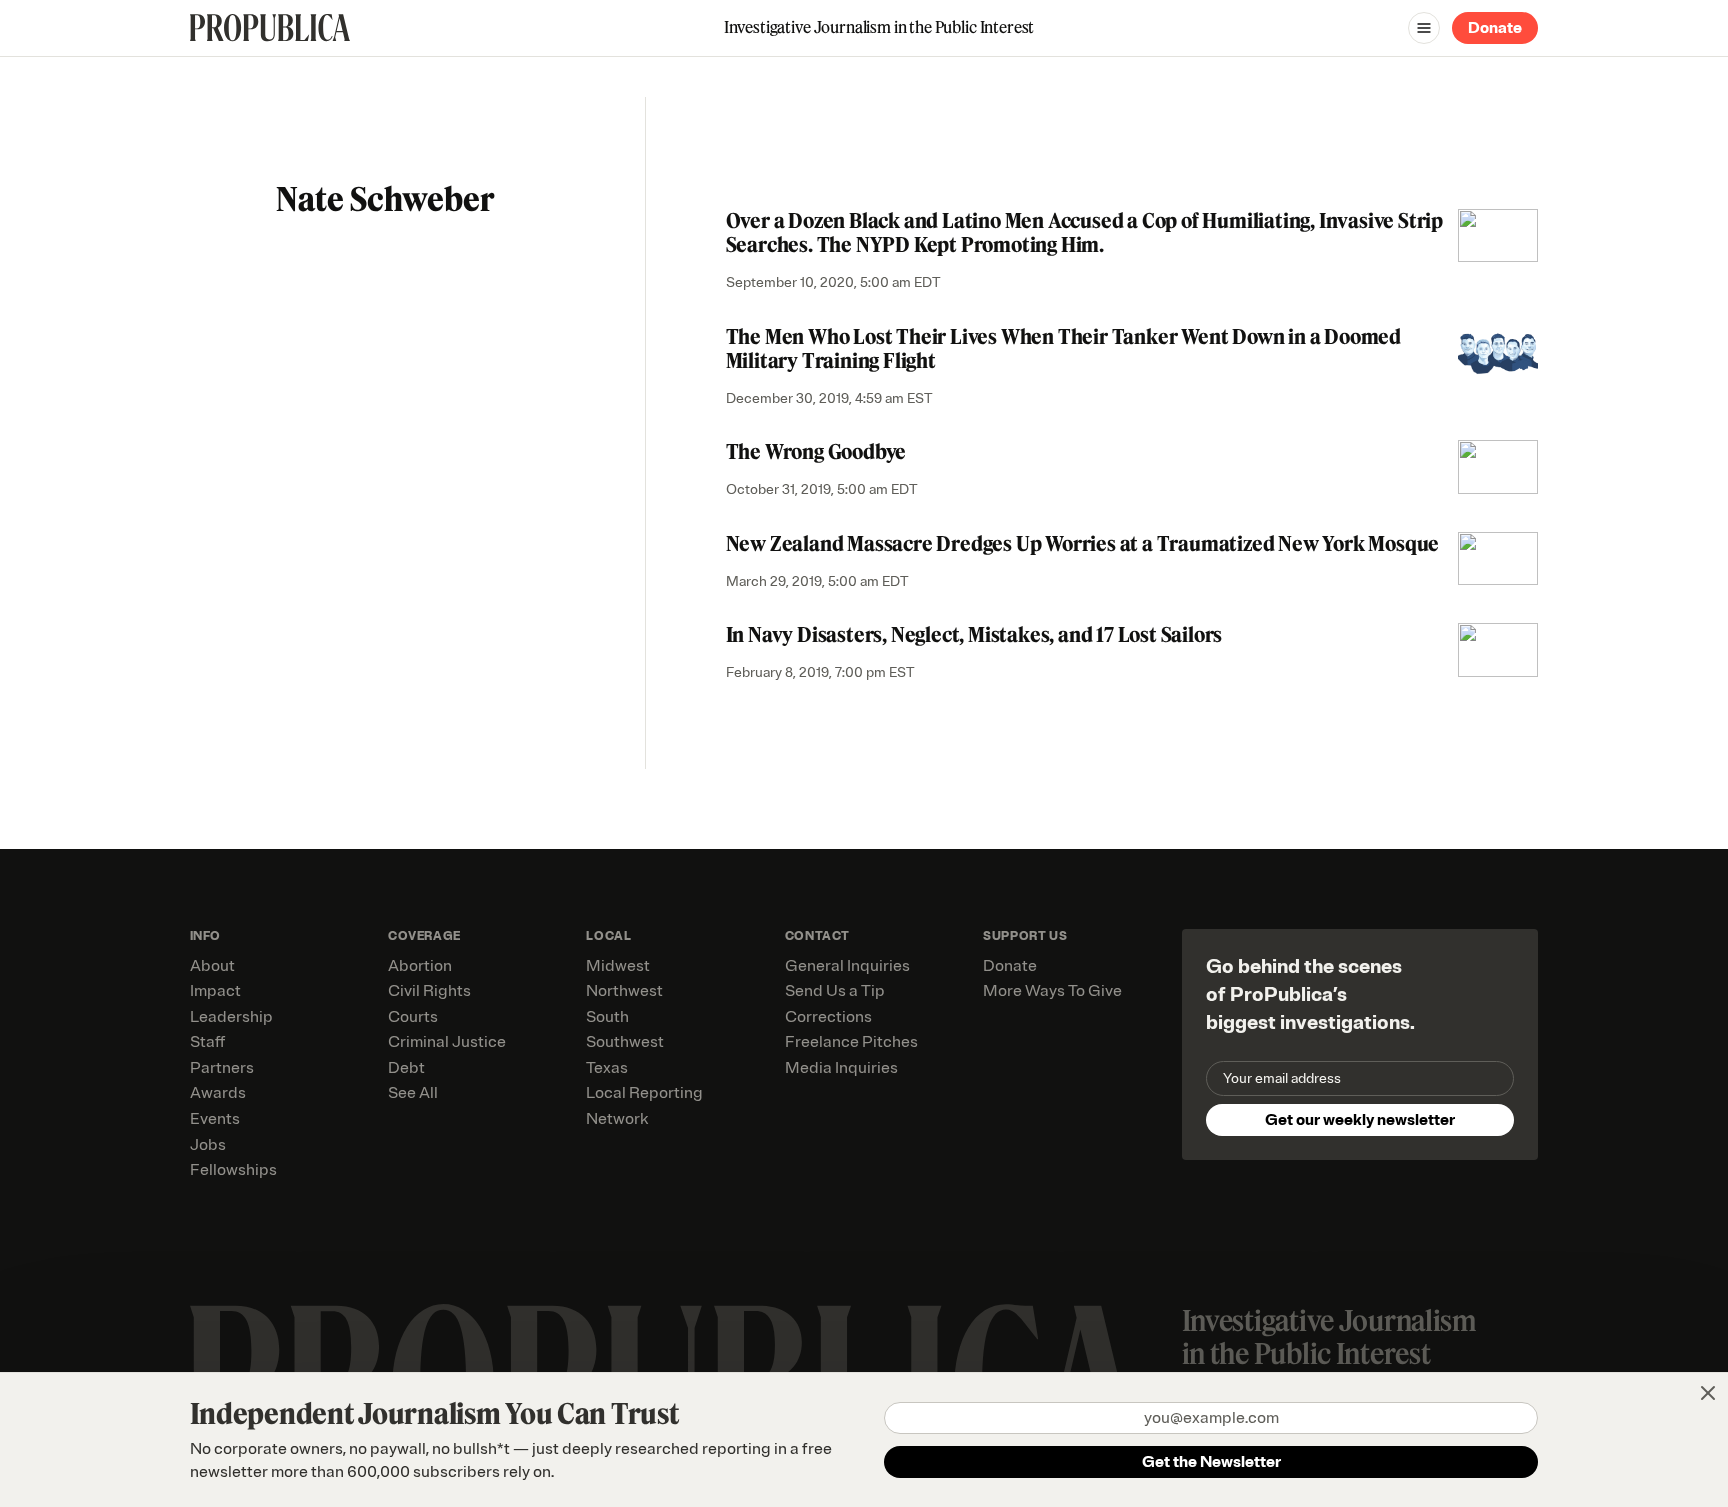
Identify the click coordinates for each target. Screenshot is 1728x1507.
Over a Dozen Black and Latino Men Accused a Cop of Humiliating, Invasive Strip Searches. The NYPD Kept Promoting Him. (1084, 232)
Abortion (420, 966)
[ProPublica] (270, 27)
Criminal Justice (447, 1042)
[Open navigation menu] (1424, 28)
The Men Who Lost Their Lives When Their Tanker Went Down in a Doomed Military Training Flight (1063, 348)
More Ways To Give (1052, 991)
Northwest (624, 991)
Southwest (625, 1042)
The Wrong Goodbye (816, 451)
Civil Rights (429, 991)
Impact (215, 991)
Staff (207, 1042)
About (212, 966)
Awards (218, 1093)
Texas (607, 1068)
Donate (1495, 28)
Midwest (618, 966)
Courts (413, 1017)
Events (215, 1119)
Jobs (208, 1145)
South (607, 1017)
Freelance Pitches (851, 1042)
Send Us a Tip (835, 991)
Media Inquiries (841, 1068)
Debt (406, 1068)
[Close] (1708, 1393)
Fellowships (233, 1170)
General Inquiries (847, 966)
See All (413, 1093)
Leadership (231, 1017)
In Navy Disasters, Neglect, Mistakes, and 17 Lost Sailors (974, 634)
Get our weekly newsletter (1360, 1120)
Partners (222, 1068)
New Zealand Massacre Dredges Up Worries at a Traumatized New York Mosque (1083, 543)
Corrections (828, 1017)
